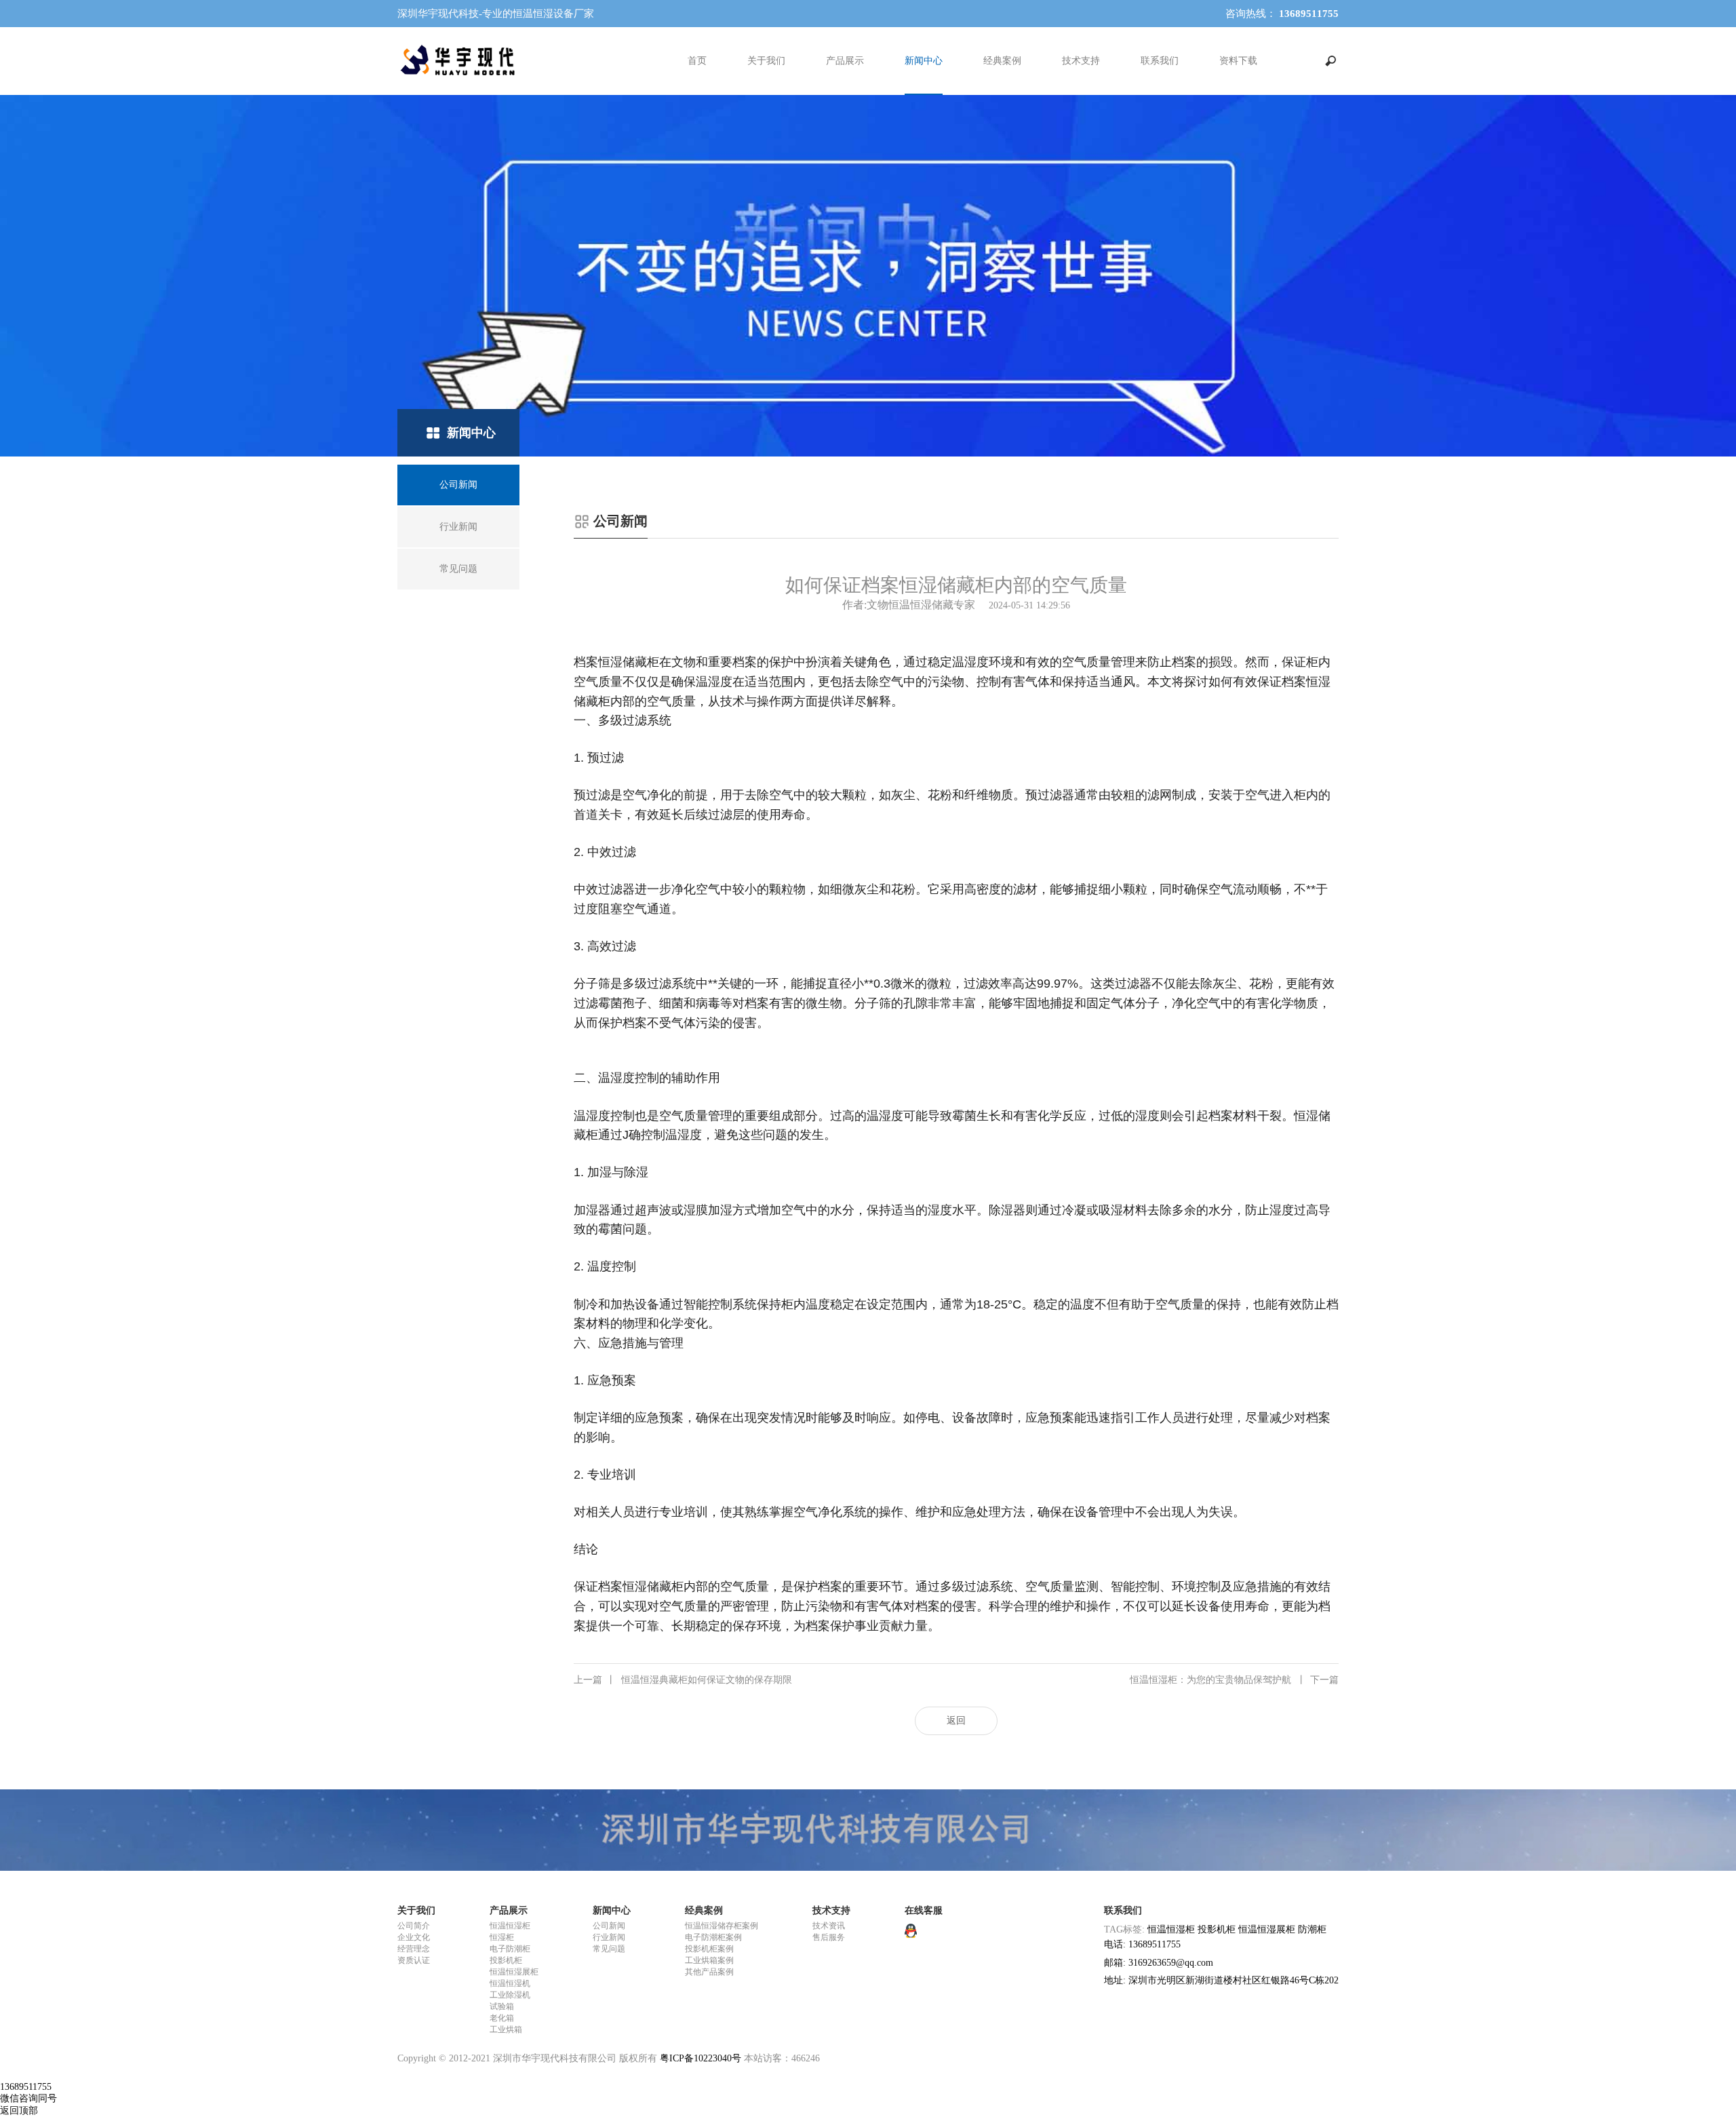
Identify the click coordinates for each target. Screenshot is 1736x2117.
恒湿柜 (502, 1937)
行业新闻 (609, 1937)
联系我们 (1160, 61)
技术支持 (1081, 61)
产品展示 (845, 61)
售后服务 (829, 1937)
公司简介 (414, 1926)
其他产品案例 (709, 1972)
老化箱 (502, 2018)
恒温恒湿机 (510, 1983)
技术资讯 (829, 1926)
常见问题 (609, 1949)
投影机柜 (506, 1960)
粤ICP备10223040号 (701, 2058)
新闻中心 (924, 61)
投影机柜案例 (709, 1949)
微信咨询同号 (28, 2098)
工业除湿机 (510, 1995)
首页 (697, 61)
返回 (956, 1721)
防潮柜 (1312, 1929)
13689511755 (26, 2087)
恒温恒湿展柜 (514, 1972)
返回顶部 (19, 2111)
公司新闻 (609, 1926)
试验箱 (502, 2006)
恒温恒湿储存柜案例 (722, 1926)
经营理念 (414, 1949)
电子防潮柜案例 (713, 1937)
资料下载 (1238, 61)
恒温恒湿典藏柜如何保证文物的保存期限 (683, 1680)
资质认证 (414, 1960)
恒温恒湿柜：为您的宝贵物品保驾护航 (1234, 1680)
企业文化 (414, 1937)
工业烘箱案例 (709, 1960)
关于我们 (766, 61)
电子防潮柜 (510, 1949)
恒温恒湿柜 (510, 1926)
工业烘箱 (506, 2029)
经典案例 (1002, 61)
